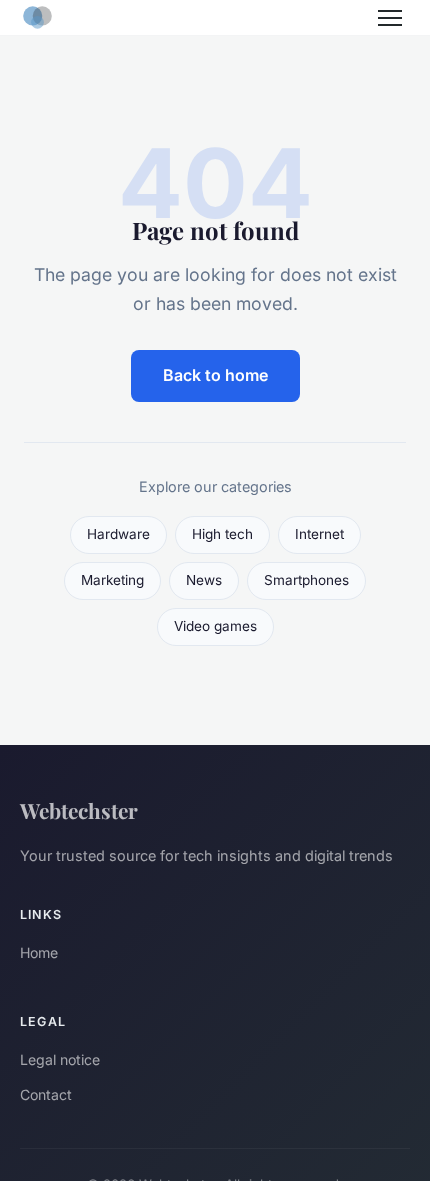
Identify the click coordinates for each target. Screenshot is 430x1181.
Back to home (215, 375)
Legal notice (60, 1059)
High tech (222, 534)
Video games (215, 626)
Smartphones (306, 580)
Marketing (112, 580)
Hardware (118, 534)
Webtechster (79, 810)
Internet (319, 534)
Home (39, 952)
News (204, 580)
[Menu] (390, 18)
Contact (46, 1094)
